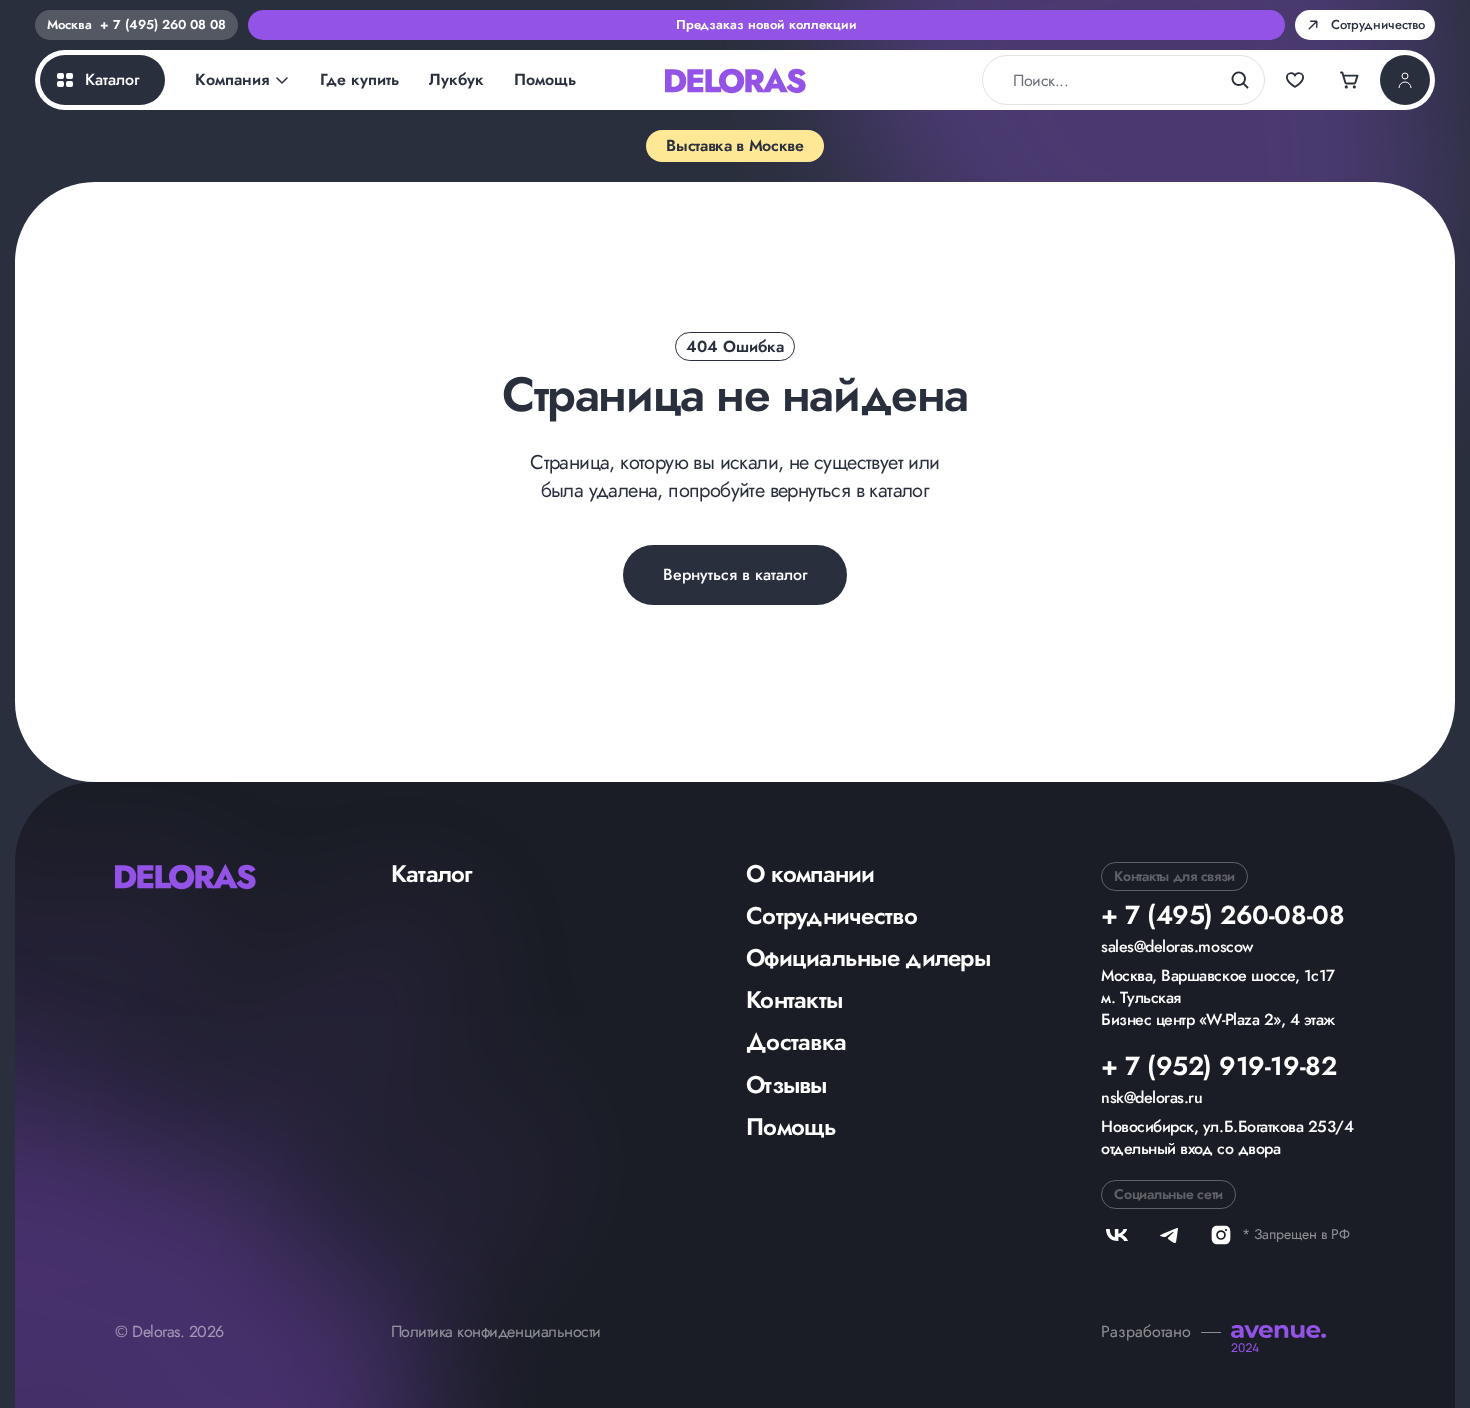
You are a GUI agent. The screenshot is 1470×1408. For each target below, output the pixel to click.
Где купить (359, 79)
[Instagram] (1221, 1235)
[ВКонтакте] (1117, 1235)
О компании (810, 873)
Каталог (431, 873)
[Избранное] (1295, 80)
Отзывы (786, 1084)
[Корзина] (1350, 80)
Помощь (545, 79)
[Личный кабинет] (1405, 80)
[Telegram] (1169, 1235)
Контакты (794, 999)
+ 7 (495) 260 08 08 (163, 25)
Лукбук (456, 79)
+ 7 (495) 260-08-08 (1222, 915)
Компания (232, 79)
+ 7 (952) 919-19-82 (1218, 1066)
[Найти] (1240, 80)
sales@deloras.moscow (1176, 946)
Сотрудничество (831, 915)
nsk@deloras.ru (1151, 1097)
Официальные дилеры (868, 957)
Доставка (796, 1041)
